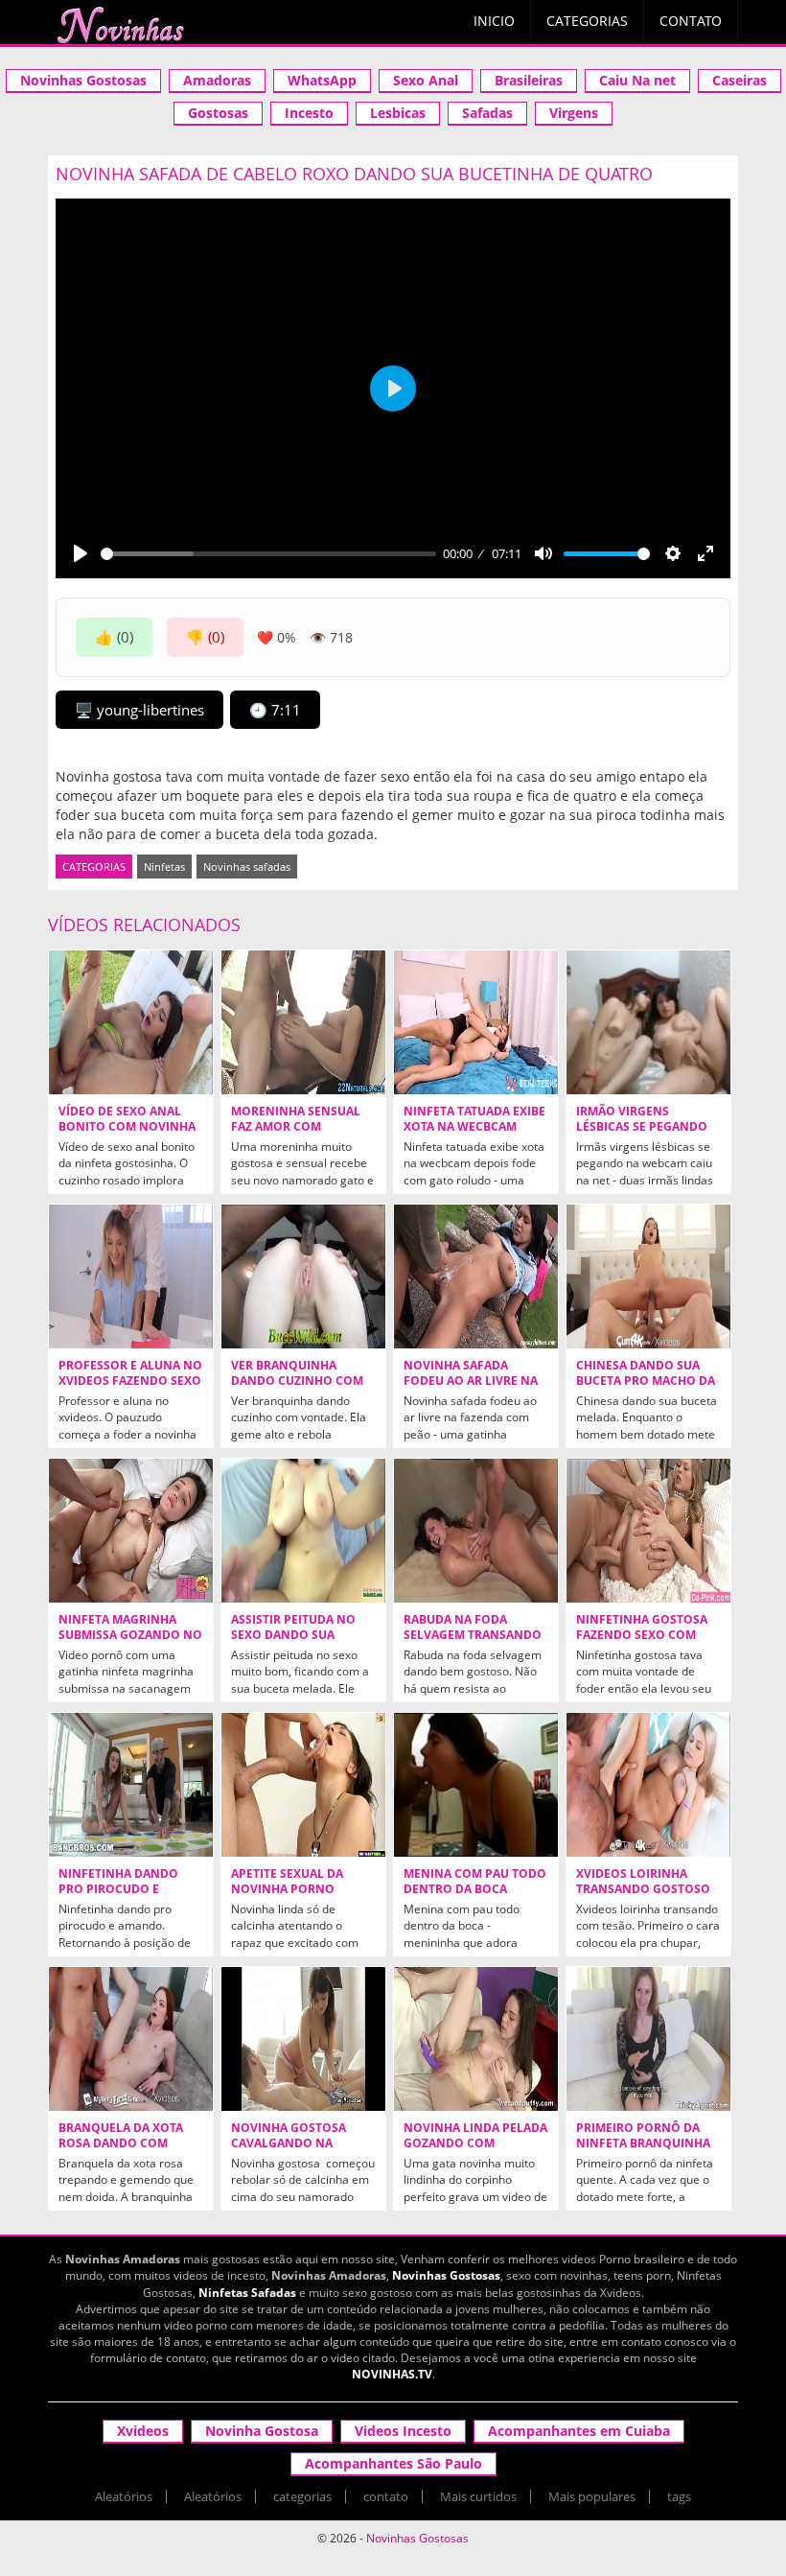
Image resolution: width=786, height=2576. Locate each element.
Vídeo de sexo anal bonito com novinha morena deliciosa (127, 1127)
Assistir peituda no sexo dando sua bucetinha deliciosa (297, 1635)
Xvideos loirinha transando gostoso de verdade (643, 1889)
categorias (302, 2496)
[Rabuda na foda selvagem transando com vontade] (476, 1531)
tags (679, 2496)
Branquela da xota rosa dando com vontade (121, 2143)
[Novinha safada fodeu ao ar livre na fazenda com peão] (476, 1276)
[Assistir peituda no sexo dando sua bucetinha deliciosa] (303, 1531)
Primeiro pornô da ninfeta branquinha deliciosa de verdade (644, 2143)
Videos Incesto (403, 2431)
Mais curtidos (478, 2496)
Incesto (309, 113)
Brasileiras (529, 80)
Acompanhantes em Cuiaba (579, 2431)
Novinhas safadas (247, 866)
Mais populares (592, 2496)
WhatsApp (322, 80)
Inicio (494, 21)
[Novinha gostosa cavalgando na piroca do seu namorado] (303, 2039)
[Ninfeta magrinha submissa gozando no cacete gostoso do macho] (131, 1531)
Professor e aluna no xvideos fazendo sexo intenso (130, 1381)
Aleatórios (124, 2496)
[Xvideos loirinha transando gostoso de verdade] (648, 1785)
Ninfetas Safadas (247, 2293)
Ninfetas (164, 866)
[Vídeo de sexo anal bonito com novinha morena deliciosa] (131, 1022)
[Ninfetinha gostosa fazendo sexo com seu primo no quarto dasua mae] (648, 1531)
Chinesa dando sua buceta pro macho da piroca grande (646, 1381)
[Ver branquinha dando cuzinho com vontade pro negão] (303, 1276)
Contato (691, 21)
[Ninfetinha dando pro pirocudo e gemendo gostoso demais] (131, 1785)
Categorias (587, 21)
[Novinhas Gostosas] (120, 25)
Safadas (487, 113)
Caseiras (740, 80)
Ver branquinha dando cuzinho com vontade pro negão (297, 1381)
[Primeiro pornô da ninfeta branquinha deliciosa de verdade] (648, 2039)
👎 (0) (205, 637)
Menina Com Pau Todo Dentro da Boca (475, 1882)
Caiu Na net (637, 80)
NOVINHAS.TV (392, 2374)
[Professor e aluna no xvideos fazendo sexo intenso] (131, 1276)
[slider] (268, 554)
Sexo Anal (426, 80)
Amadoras (217, 80)
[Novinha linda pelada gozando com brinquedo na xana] (476, 2039)
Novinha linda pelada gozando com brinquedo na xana (475, 2143)
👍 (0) (114, 637)
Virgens (574, 113)
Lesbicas (398, 113)
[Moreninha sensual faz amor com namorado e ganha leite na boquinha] (303, 1022)
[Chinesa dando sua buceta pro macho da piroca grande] (648, 1276)
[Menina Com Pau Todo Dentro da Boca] (476, 1785)
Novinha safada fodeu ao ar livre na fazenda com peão (471, 1381)
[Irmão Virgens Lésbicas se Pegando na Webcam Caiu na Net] (648, 1022)
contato (386, 2496)
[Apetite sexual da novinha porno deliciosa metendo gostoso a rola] (303, 1785)
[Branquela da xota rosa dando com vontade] (131, 2039)
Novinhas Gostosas (83, 80)
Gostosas (218, 113)
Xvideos (143, 2431)
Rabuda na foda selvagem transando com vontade (473, 1635)
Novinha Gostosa (262, 2431)
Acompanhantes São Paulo (393, 2463)
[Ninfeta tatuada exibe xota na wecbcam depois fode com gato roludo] (476, 1022)
